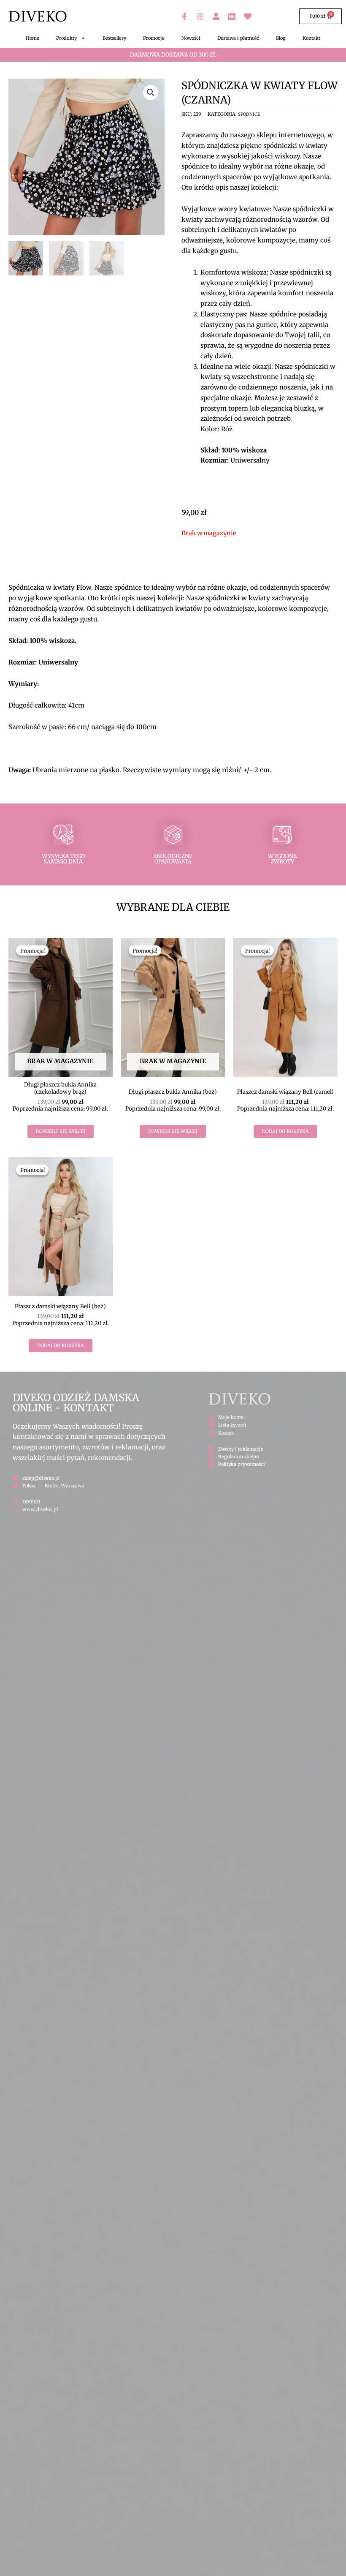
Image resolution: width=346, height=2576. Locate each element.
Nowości (191, 38)
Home (32, 38)
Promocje (154, 38)
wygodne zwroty (282, 859)
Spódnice (249, 114)
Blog (281, 38)
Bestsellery (114, 38)
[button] (151, 93)
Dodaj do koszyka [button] (285, 1131)
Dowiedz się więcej (61, 1131)
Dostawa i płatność (238, 38)
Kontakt (311, 38)
